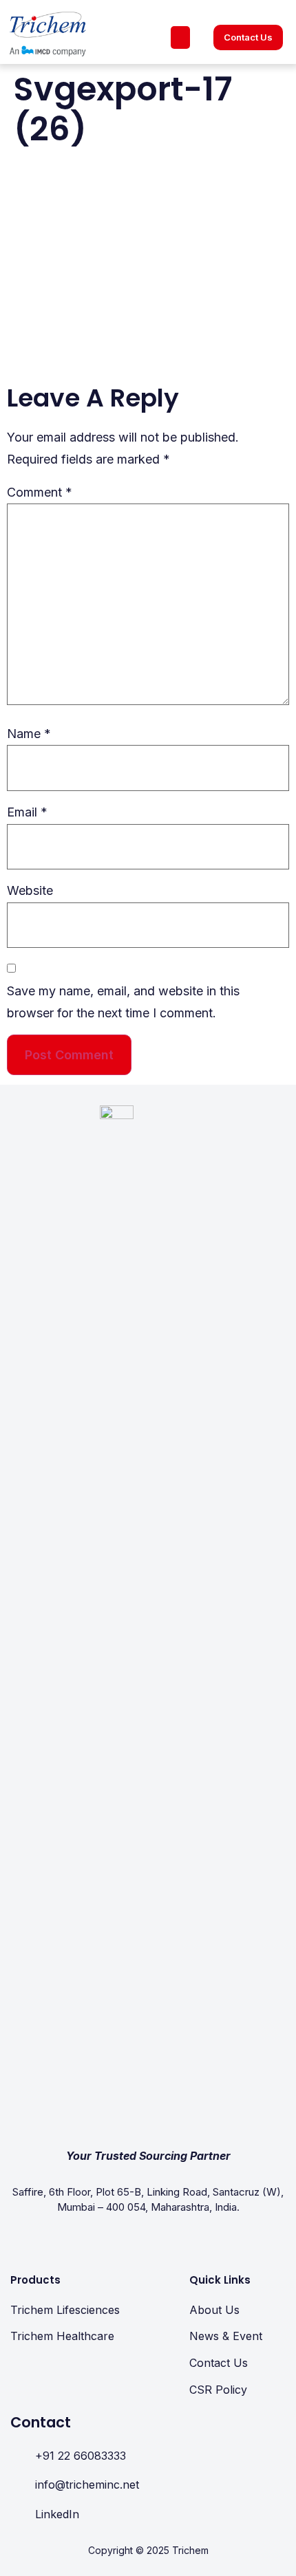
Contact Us (219, 2363)
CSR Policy (218, 2390)
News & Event (226, 2336)
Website (30, 890)
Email (27, 812)
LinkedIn (57, 2514)
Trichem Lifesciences (65, 2310)
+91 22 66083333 (81, 2456)
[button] (180, 37)
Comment (40, 492)
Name (29, 734)
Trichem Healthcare (62, 2336)
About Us (214, 2310)
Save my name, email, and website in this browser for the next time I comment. (123, 1002)
